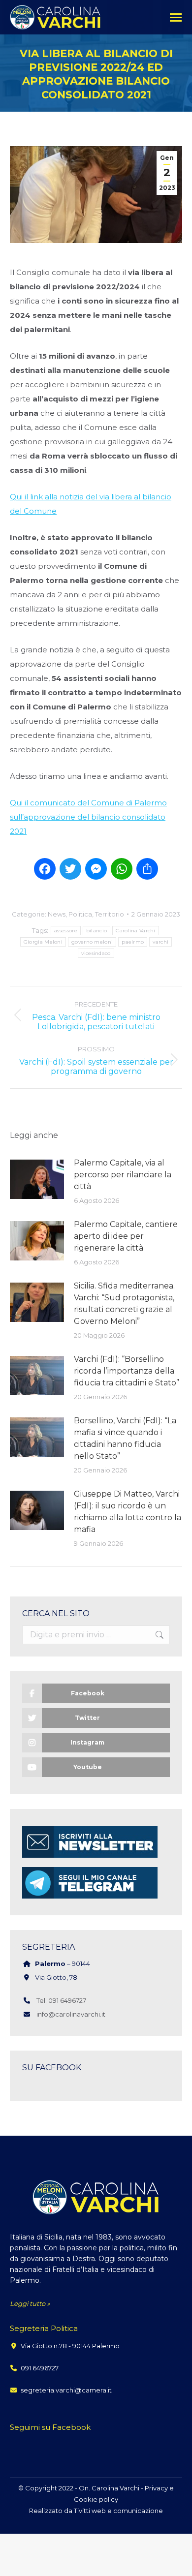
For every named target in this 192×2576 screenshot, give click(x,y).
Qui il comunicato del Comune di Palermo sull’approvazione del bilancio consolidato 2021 (88, 817)
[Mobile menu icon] (176, 17)
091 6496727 (40, 2368)
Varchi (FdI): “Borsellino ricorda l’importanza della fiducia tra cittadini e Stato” (127, 1371)
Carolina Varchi (136, 931)
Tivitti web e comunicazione (118, 2511)
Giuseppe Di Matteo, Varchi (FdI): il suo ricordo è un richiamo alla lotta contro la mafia (128, 1512)
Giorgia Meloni (43, 942)
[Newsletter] (90, 1857)
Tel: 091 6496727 (61, 2000)
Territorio (110, 914)
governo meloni (92, 942)
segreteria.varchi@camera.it (66, 2390)
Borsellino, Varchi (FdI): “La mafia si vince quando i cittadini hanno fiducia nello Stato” (125, 1438)
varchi (160, 942)
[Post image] (37, 1179)
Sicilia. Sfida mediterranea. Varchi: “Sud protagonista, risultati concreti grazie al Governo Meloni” (124, 1303)
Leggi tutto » (30, 2303)
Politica (80, 914)
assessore (66, 931)
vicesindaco (96, 953)
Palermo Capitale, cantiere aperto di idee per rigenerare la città (126, 1236)
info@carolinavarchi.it (71, 2014)
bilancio (96, 931)
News (57, 914)
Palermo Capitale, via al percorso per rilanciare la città (123, 1175)
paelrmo (133, 942)
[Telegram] (90, 1898)
